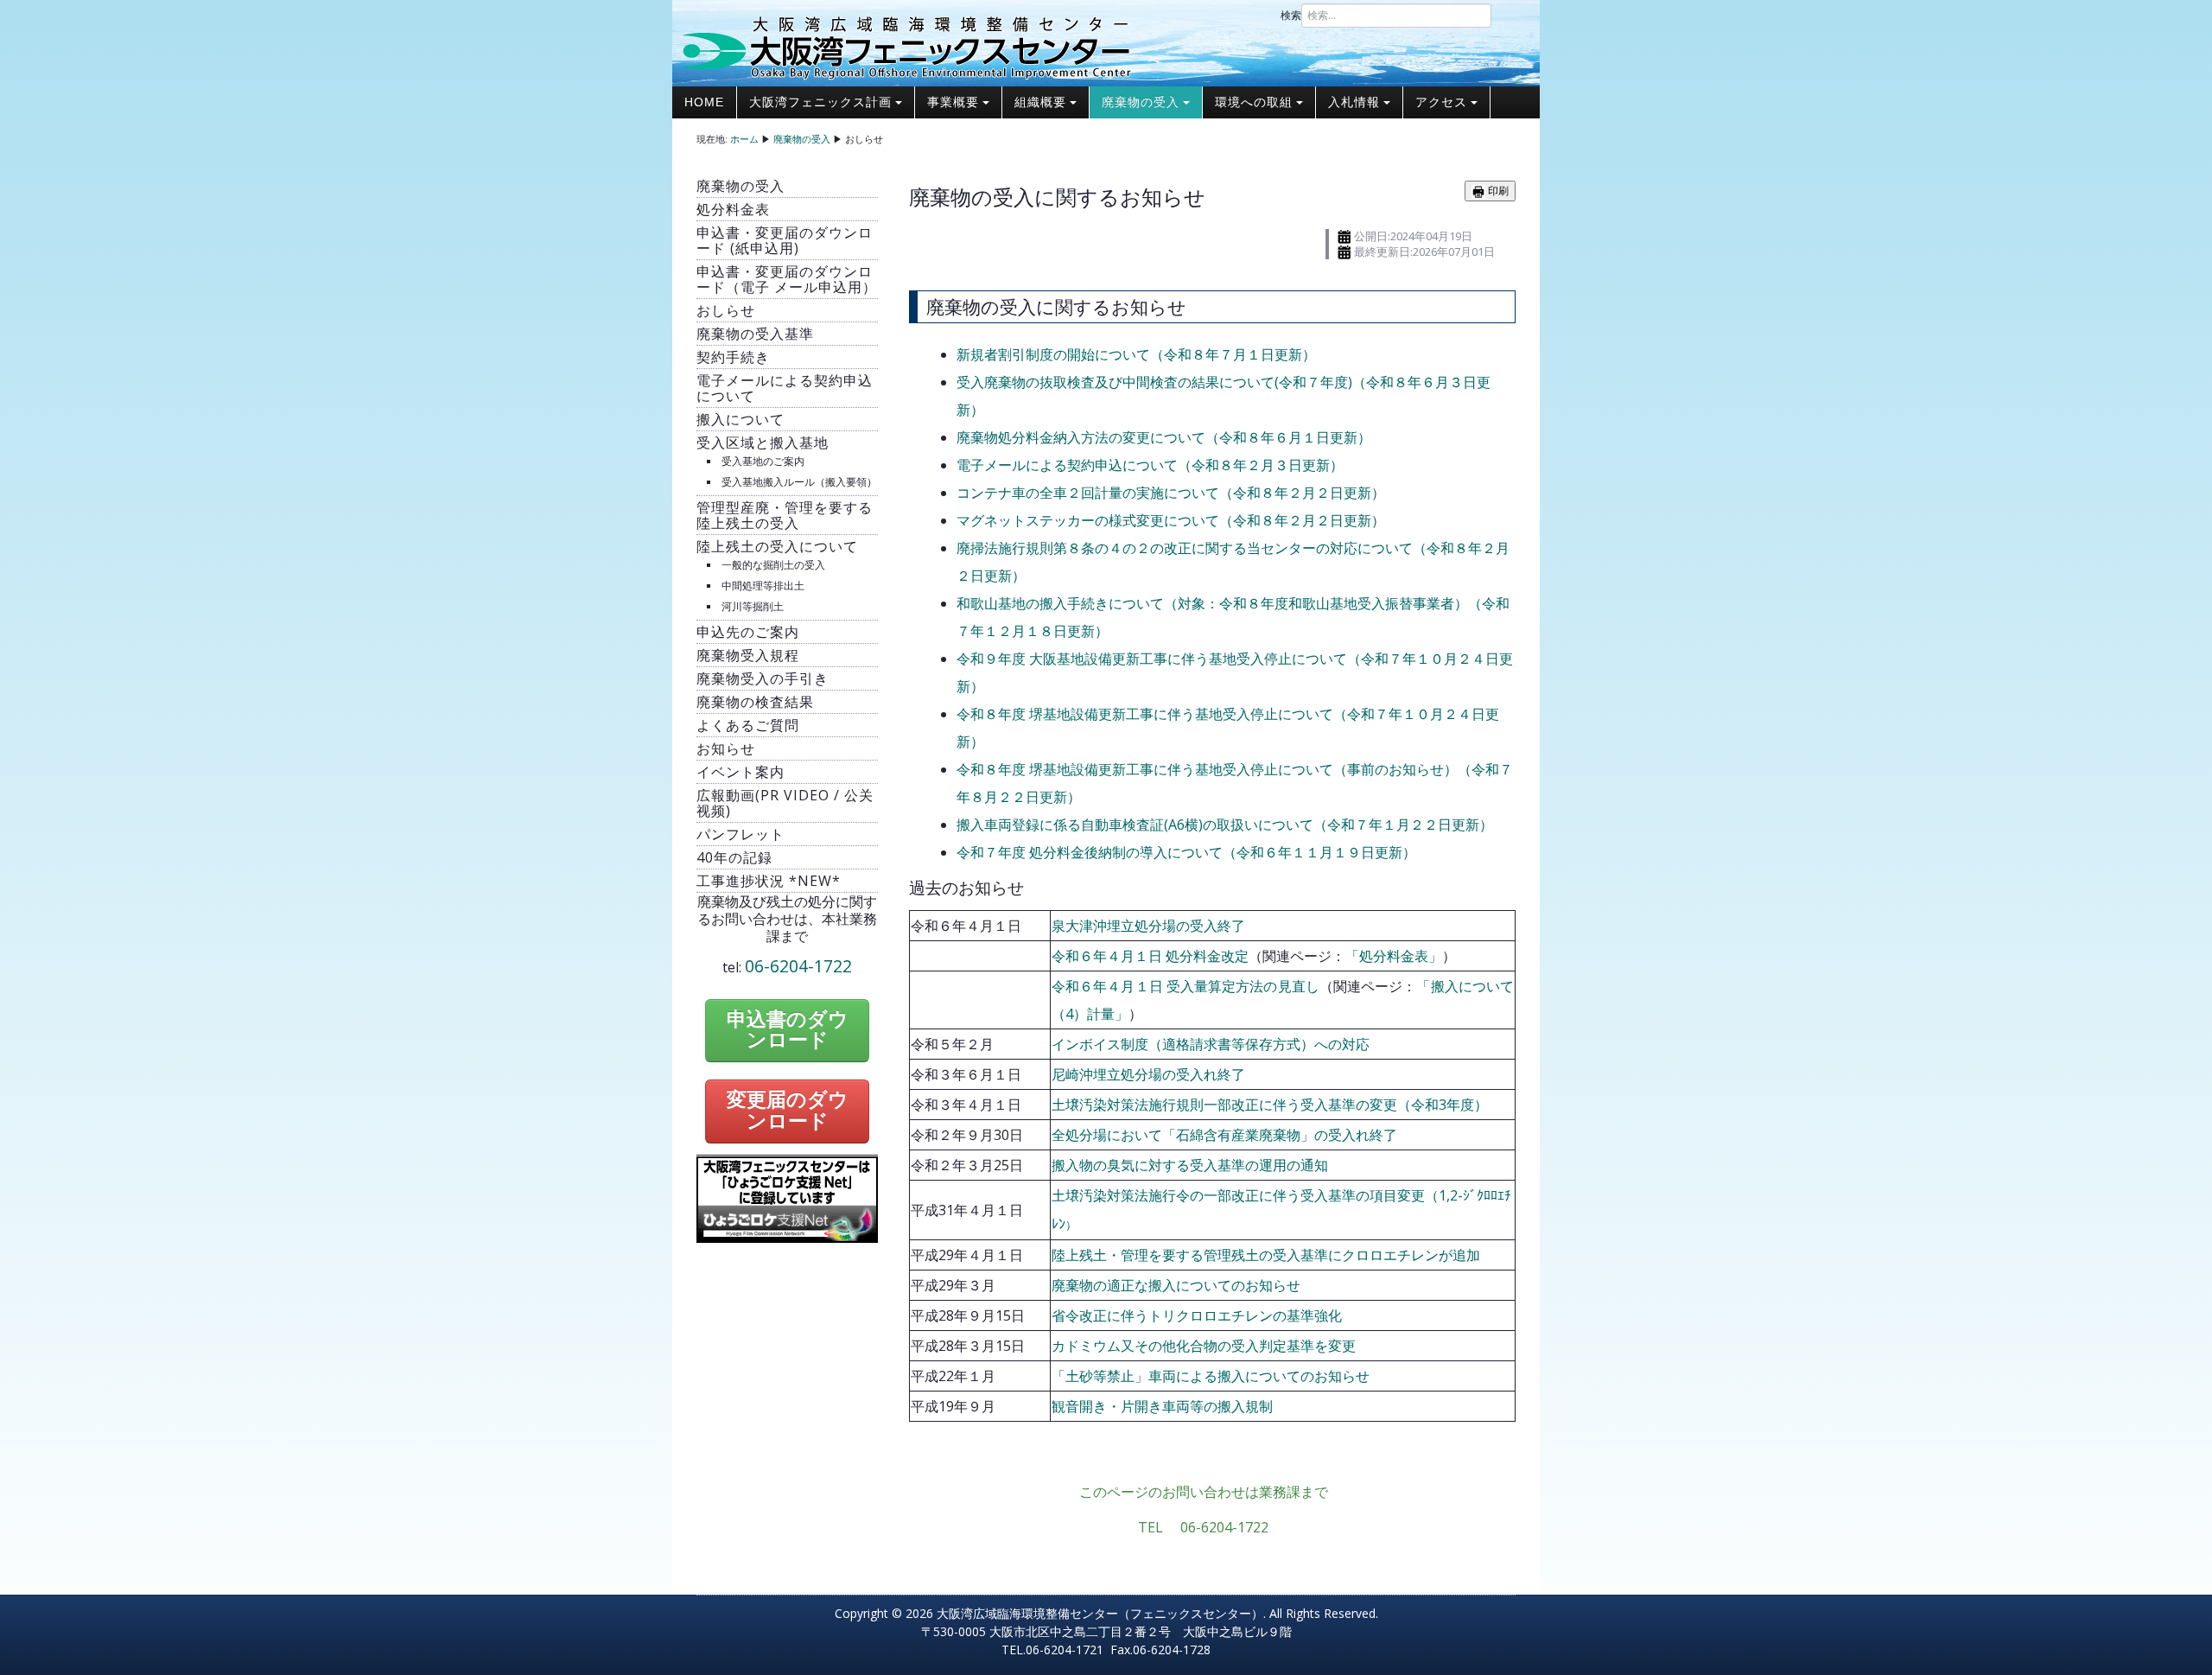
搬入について (741, 419)
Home (704, 102)
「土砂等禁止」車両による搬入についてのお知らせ (1211, 1376)
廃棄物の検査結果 (755, 702)
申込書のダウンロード (788, 1030)
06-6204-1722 (798, 966)
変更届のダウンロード (788, 1111)
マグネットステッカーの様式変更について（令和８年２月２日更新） (1171, 520)
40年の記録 (734, 857)
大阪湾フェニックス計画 (820, 102)
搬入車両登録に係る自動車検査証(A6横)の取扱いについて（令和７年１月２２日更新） (1225, 825)
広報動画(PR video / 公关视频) (785, 803)
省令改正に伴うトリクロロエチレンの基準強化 (1197, 1315)
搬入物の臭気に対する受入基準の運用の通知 (1190, 1165)
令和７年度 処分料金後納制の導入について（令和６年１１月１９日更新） (1186, 852)
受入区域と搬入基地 (763, 443)
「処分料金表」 (1394, 956)
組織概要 (1040, 102)
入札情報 (1354, 102)
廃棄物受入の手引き (763, 678)
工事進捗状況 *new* (769, 881)
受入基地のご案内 (763, 461)
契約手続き (733, 357)
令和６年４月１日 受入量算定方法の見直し (1185, 986)
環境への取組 (1254, 102)
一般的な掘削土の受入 (773, 565)
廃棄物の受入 (1141, 102)
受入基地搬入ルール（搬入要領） (799, 482)
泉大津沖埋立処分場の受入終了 (1148, 926)
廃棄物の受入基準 (755, 334)
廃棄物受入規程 (748, 655)
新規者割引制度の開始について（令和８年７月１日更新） (1136, 354)
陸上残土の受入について (777, 546)
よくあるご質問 (748, 725)
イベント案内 (741, 772)
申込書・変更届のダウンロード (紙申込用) (785, 240)
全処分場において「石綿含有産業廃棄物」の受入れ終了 (1224, 1135)
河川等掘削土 (753, 606)
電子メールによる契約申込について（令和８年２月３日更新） (1150, 465)
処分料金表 (733, 209)
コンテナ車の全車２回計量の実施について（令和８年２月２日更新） (1171, 493)
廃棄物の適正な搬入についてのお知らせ (1176, 1285)
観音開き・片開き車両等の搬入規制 (1162, 1406)
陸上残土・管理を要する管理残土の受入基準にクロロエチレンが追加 (1266, 1255)
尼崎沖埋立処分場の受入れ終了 (1148, 1074)
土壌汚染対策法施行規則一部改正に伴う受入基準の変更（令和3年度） (1270, 1105)
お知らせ (726, 748)
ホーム (744, 139)
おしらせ (726, 310)
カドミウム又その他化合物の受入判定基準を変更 (1204, 1346)
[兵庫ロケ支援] (787, 1198)
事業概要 (953, 102)
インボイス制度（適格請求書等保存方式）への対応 (1211, 1044)
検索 (1291, 15)
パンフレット (741, 834)
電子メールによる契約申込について (785, 388)
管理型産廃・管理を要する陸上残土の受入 (785, 515)
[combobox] (1396, 16)
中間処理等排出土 (763, 586)
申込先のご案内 (748, 632)
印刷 (1497, 191)
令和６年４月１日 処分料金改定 (1150, 956)
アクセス (1441, 102)
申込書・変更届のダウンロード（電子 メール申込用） (787, 279)
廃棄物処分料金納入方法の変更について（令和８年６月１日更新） (1164, 437)
